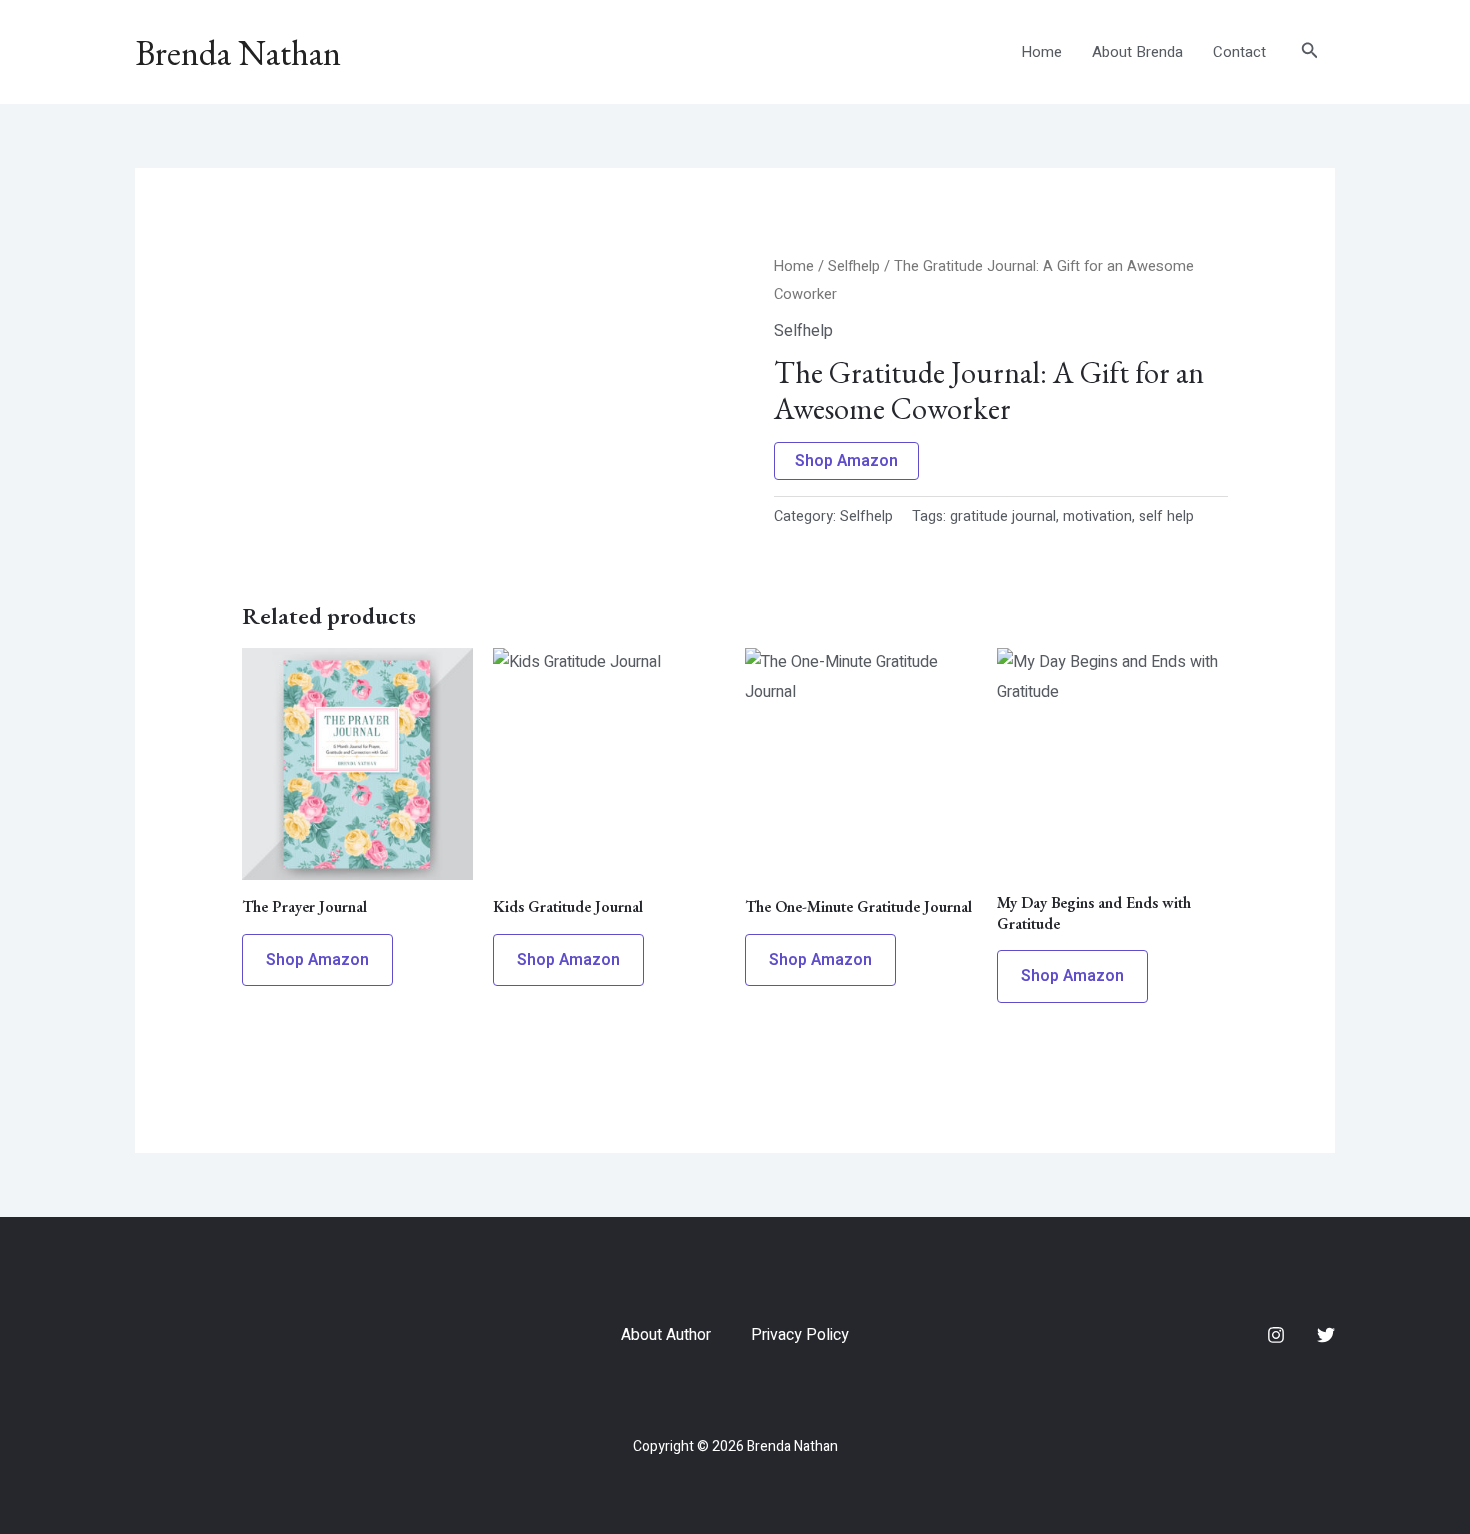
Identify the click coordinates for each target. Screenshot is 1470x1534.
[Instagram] (1276, 1335)
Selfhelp (854, 266)
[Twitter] (1326, 1335)
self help (1166, 516)
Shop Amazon (846, 461)
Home (1041, 52)
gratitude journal (1003, 516)
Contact (1239, 52)
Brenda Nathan (238, 52)
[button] (1310, 52)
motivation (1097, 516)
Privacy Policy (800, 1335)
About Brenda (1137, 52)
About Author (666, 1335)
